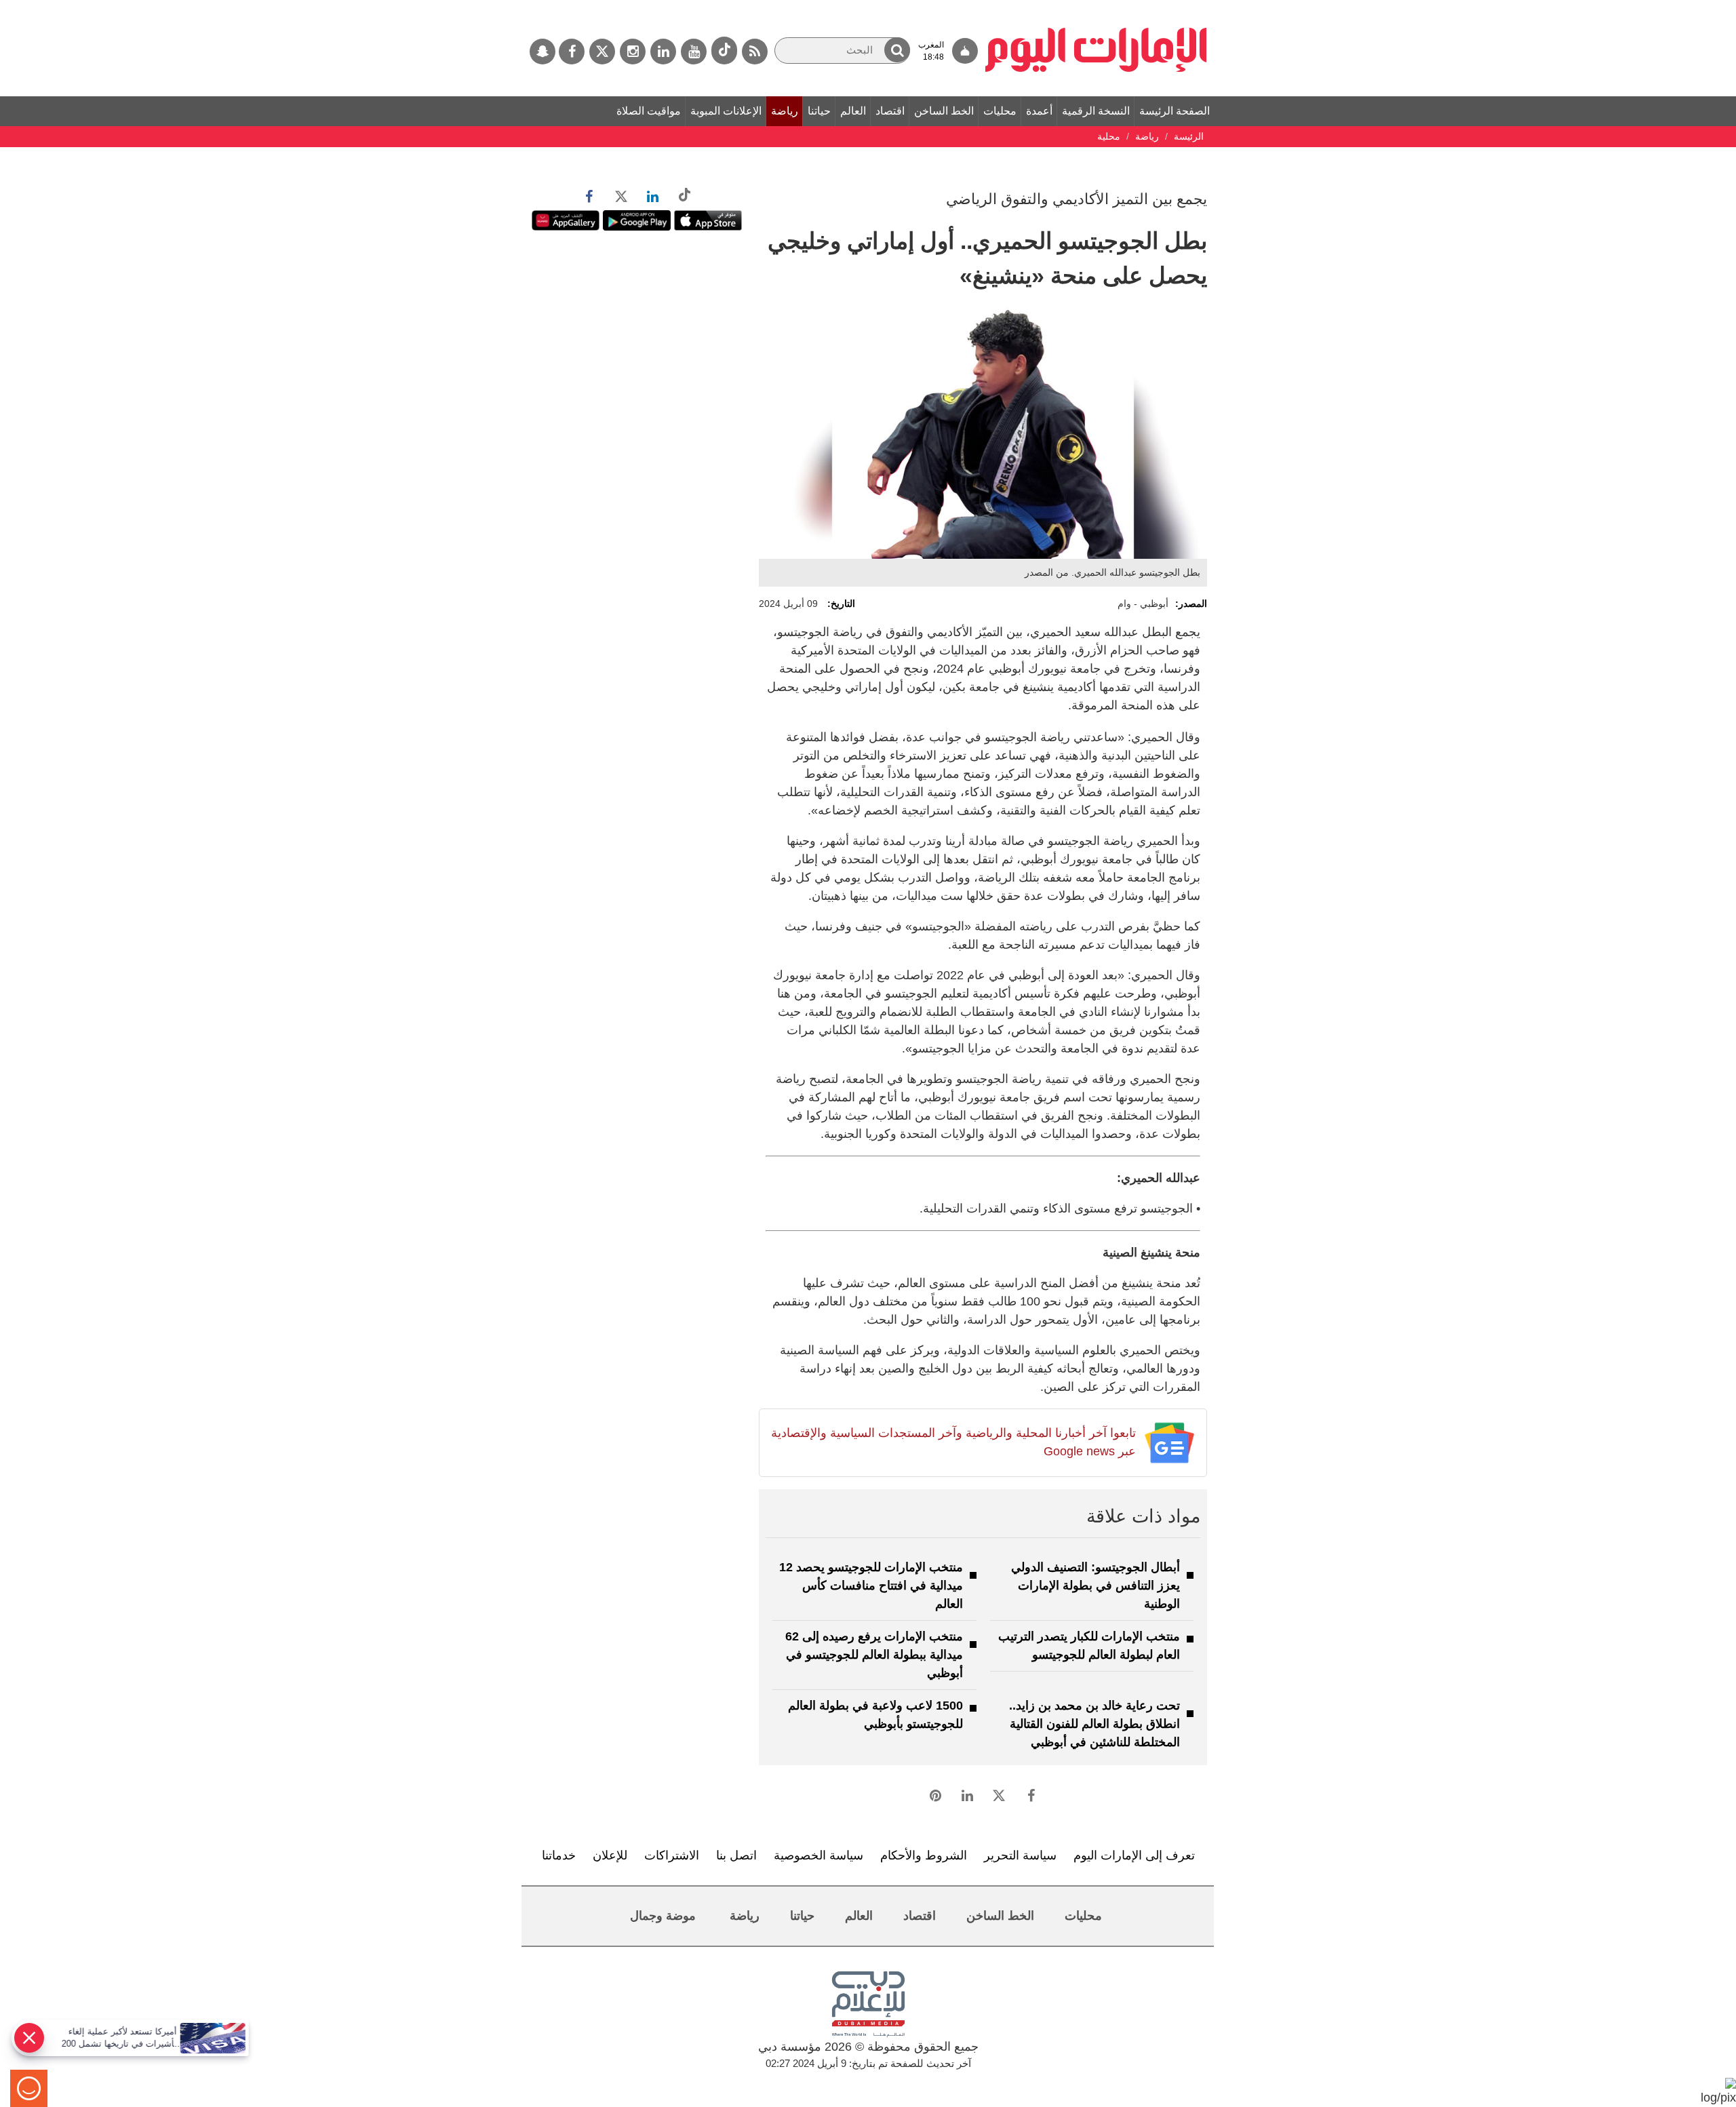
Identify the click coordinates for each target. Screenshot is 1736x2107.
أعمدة (1039, 111)
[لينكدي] (663, 52)
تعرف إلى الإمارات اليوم (1134, 1855)
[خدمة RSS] (755, 52)
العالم (853, 111)
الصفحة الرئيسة (1175, 111)
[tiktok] (724, 51)
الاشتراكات (672, 1855)
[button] (897, 50)
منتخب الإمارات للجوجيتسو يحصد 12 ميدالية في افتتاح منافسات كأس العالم (871, 1586)
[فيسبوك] (572, 52)
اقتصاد (890, 111)
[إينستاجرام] (633, 52)
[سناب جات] (542, 52)
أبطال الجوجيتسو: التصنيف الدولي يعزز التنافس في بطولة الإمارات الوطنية (1096, 1586)
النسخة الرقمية (1096, 111)
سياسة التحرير (1020, 1855)
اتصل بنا (736, 1855)
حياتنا (819, 111)
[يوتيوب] (694, 52)
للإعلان (610, 1855)
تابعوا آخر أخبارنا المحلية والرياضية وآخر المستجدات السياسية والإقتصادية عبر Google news (953, 1442)
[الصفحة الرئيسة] (1096, 7)
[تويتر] (602, 52)
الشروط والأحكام (924, 1855)
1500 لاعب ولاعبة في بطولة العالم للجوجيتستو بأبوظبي (875, 1715)
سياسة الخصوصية (818, 1855)
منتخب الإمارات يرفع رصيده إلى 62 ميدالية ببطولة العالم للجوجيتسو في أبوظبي (874, 1655)
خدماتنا (559, 1855)
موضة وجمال (663, 1916)
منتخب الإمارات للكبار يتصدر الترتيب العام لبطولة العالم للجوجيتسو (1089, 1646)
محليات (1000, 111)
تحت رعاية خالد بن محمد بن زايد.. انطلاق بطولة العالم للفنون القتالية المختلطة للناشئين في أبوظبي (1094, 1724)
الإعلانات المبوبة (726, 111)
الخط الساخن (944, 111)
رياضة (785, 111)
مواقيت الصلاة (649, 111)
